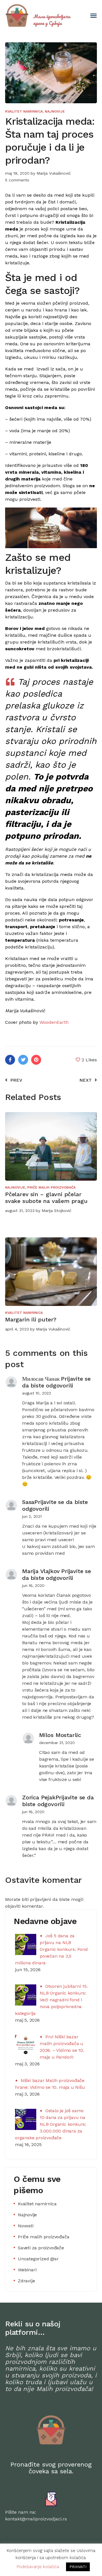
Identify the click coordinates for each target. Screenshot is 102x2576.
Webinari (27, 2270)
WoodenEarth (54, 1022)
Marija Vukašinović (54, 173)
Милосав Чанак (41, 1379)
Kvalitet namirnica (24, 111)
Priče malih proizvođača (51, 1187)
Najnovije (55, 111)
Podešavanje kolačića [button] (38, 2567)
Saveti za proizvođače (41, 2248)
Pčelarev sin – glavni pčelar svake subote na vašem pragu (46, 1198)
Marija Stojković (57, 1211)
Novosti (26, 2226)
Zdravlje (26, 2281)
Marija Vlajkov (41, 1571)
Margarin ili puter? (31, 1319)
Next (86, 1080)
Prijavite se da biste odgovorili (56, 1382)
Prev (16, 1080)
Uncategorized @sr (38, 2259)
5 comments (17, 180)
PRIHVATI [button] (78, 2567)
